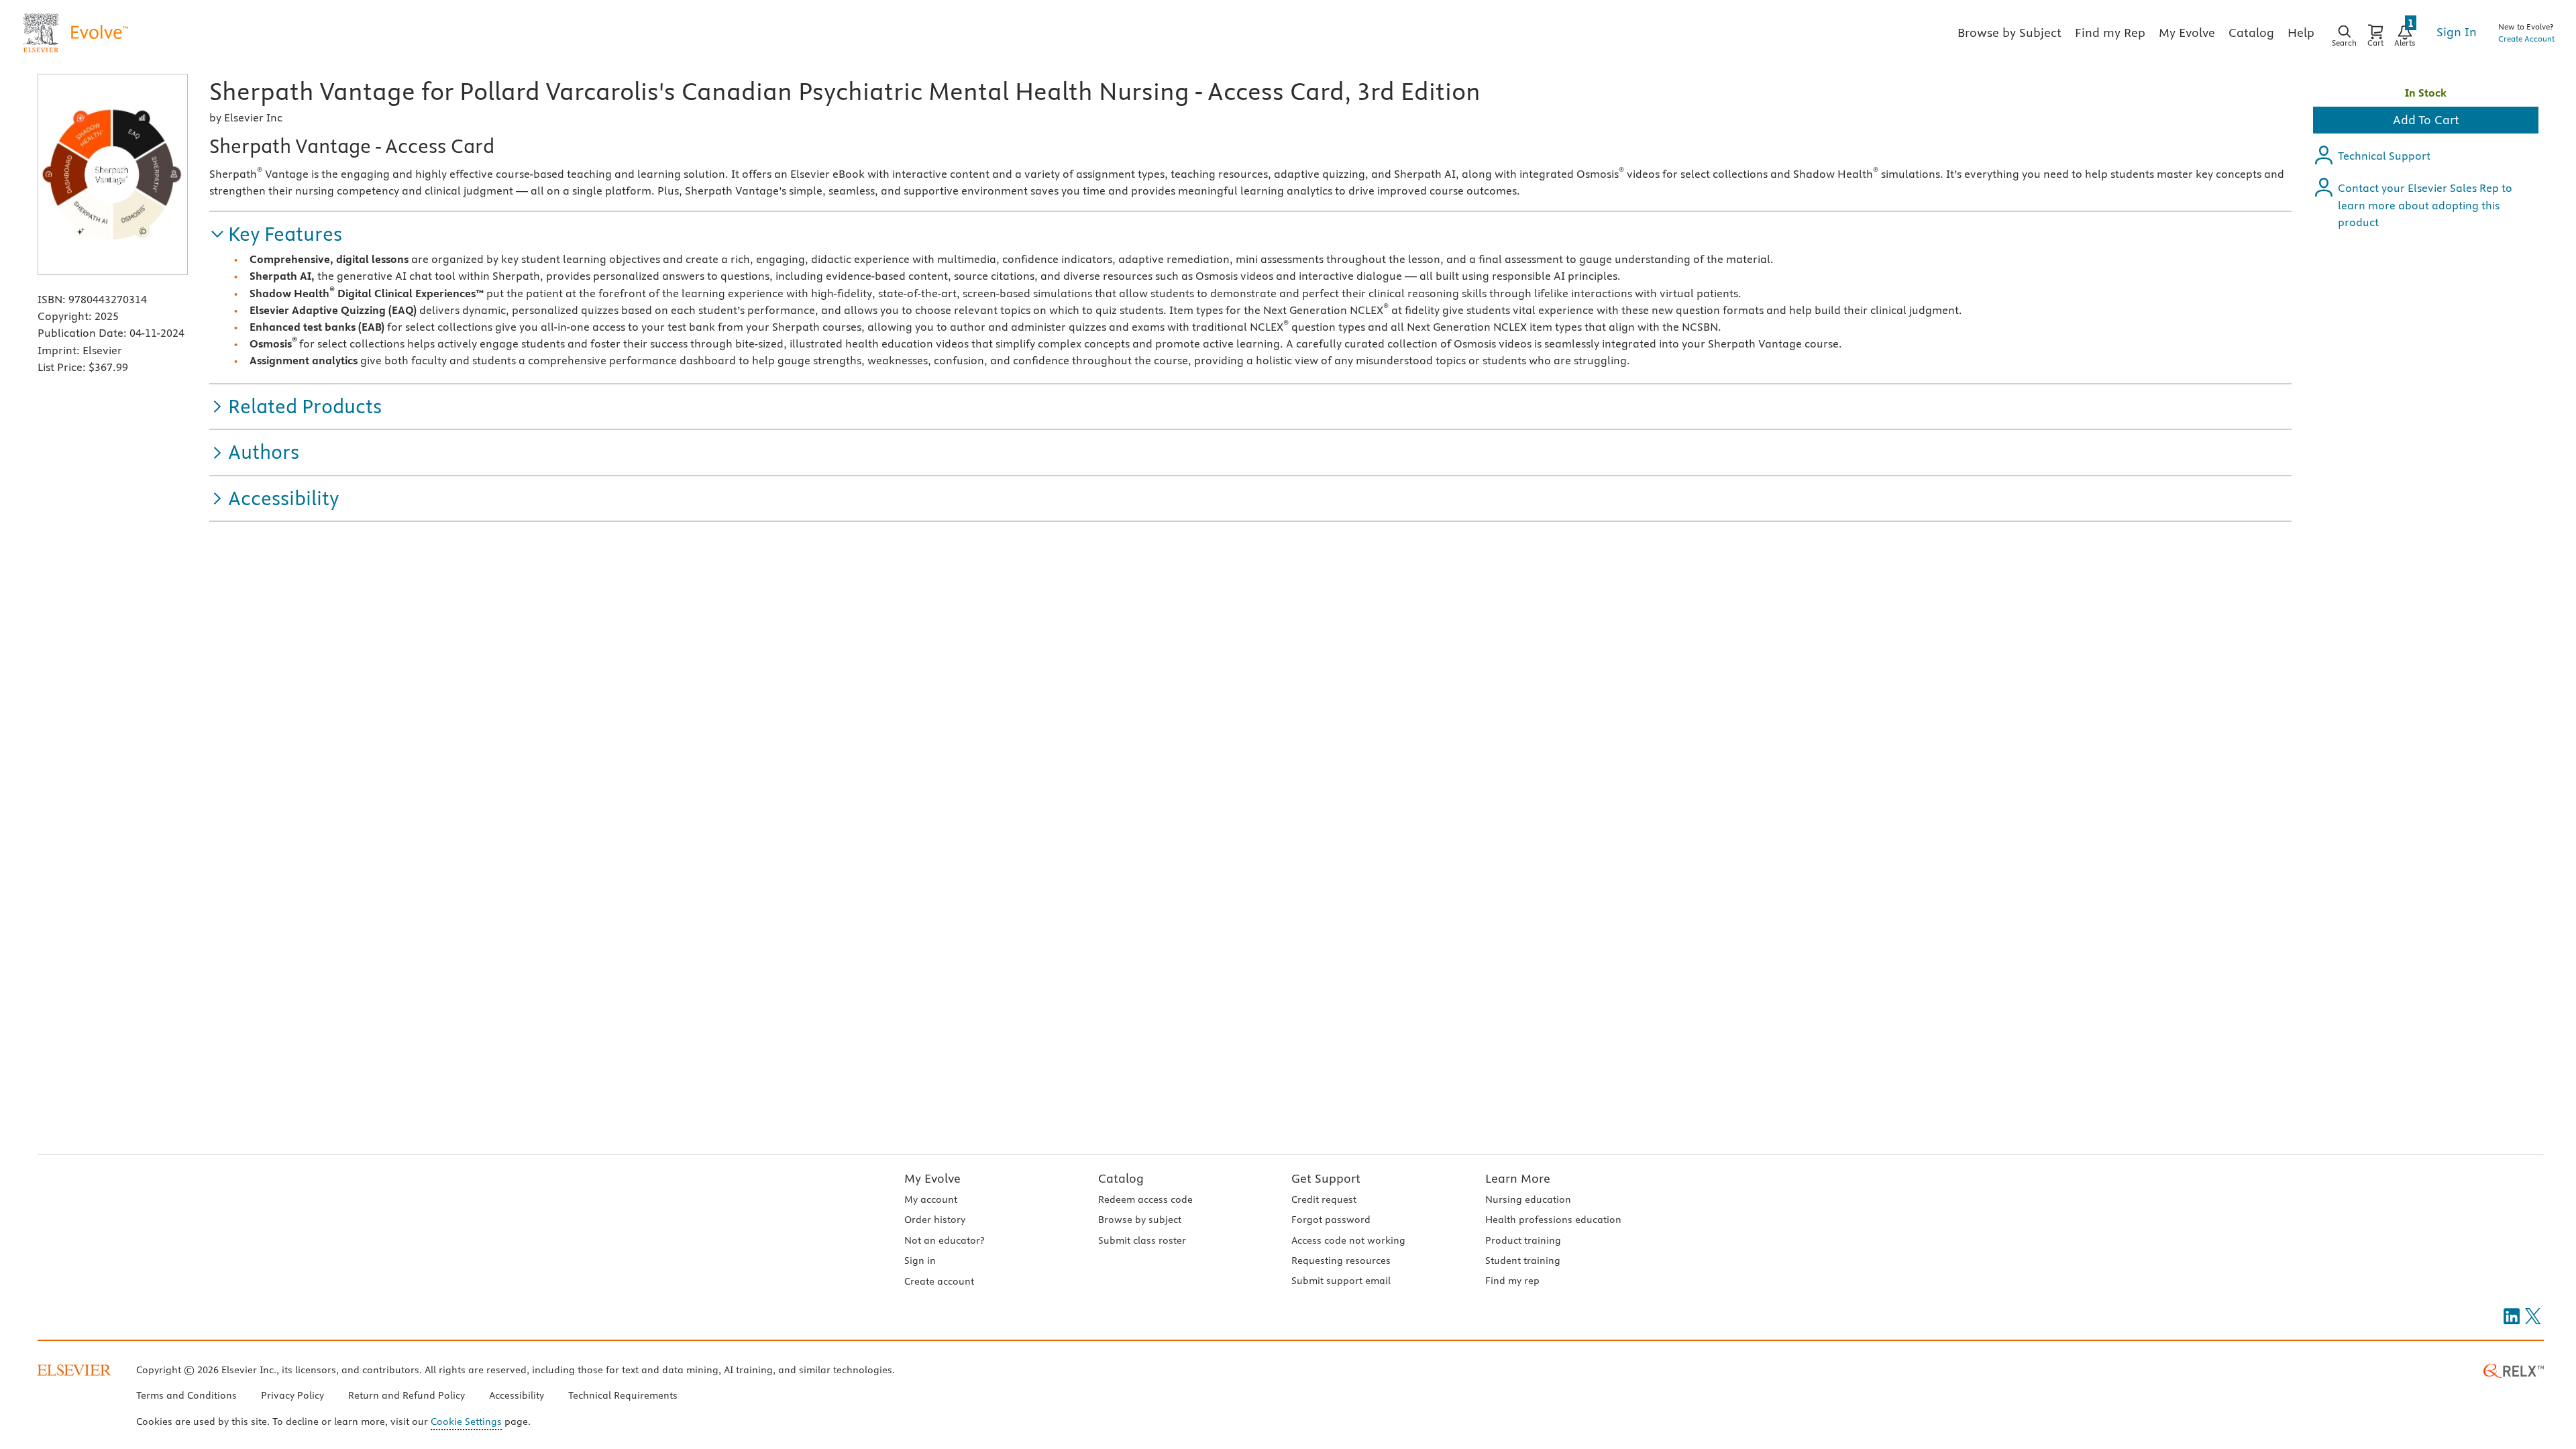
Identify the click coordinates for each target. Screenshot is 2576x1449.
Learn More (1518, 1178)
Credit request (1324, 1199)
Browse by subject (1140, 1220)
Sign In (2457, 32)
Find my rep (1512, 1281)
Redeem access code (1145, 1199)
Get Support (1326, 1178)
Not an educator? (944, 1240)
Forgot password (1331, 1220)
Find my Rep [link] (2110, 33)
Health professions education (1553, 1220)
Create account (939, 1281)
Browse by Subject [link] (2009, 33)
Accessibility (517, 1395)
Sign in (920, 1260)
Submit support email (1341, 1281)
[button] (276, 234)
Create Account (2526, 39)
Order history (935, 1220)
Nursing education (1528, 1199)
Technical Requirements (623, 1395)
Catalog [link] (2251, 33)
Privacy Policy (292, 1395)
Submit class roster (1142, 1240)
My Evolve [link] (2187, 33)
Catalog (1121, 1178)
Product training (1523, 1240)
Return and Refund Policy (407, 1395)
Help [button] (2301, 33)
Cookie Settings (466, 1421)
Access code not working (1348, 1240)
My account (931, 1199)
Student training (1523, 1260)
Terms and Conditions (186, 1395)
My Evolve (932, 1178)
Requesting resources (1341, 1260)
